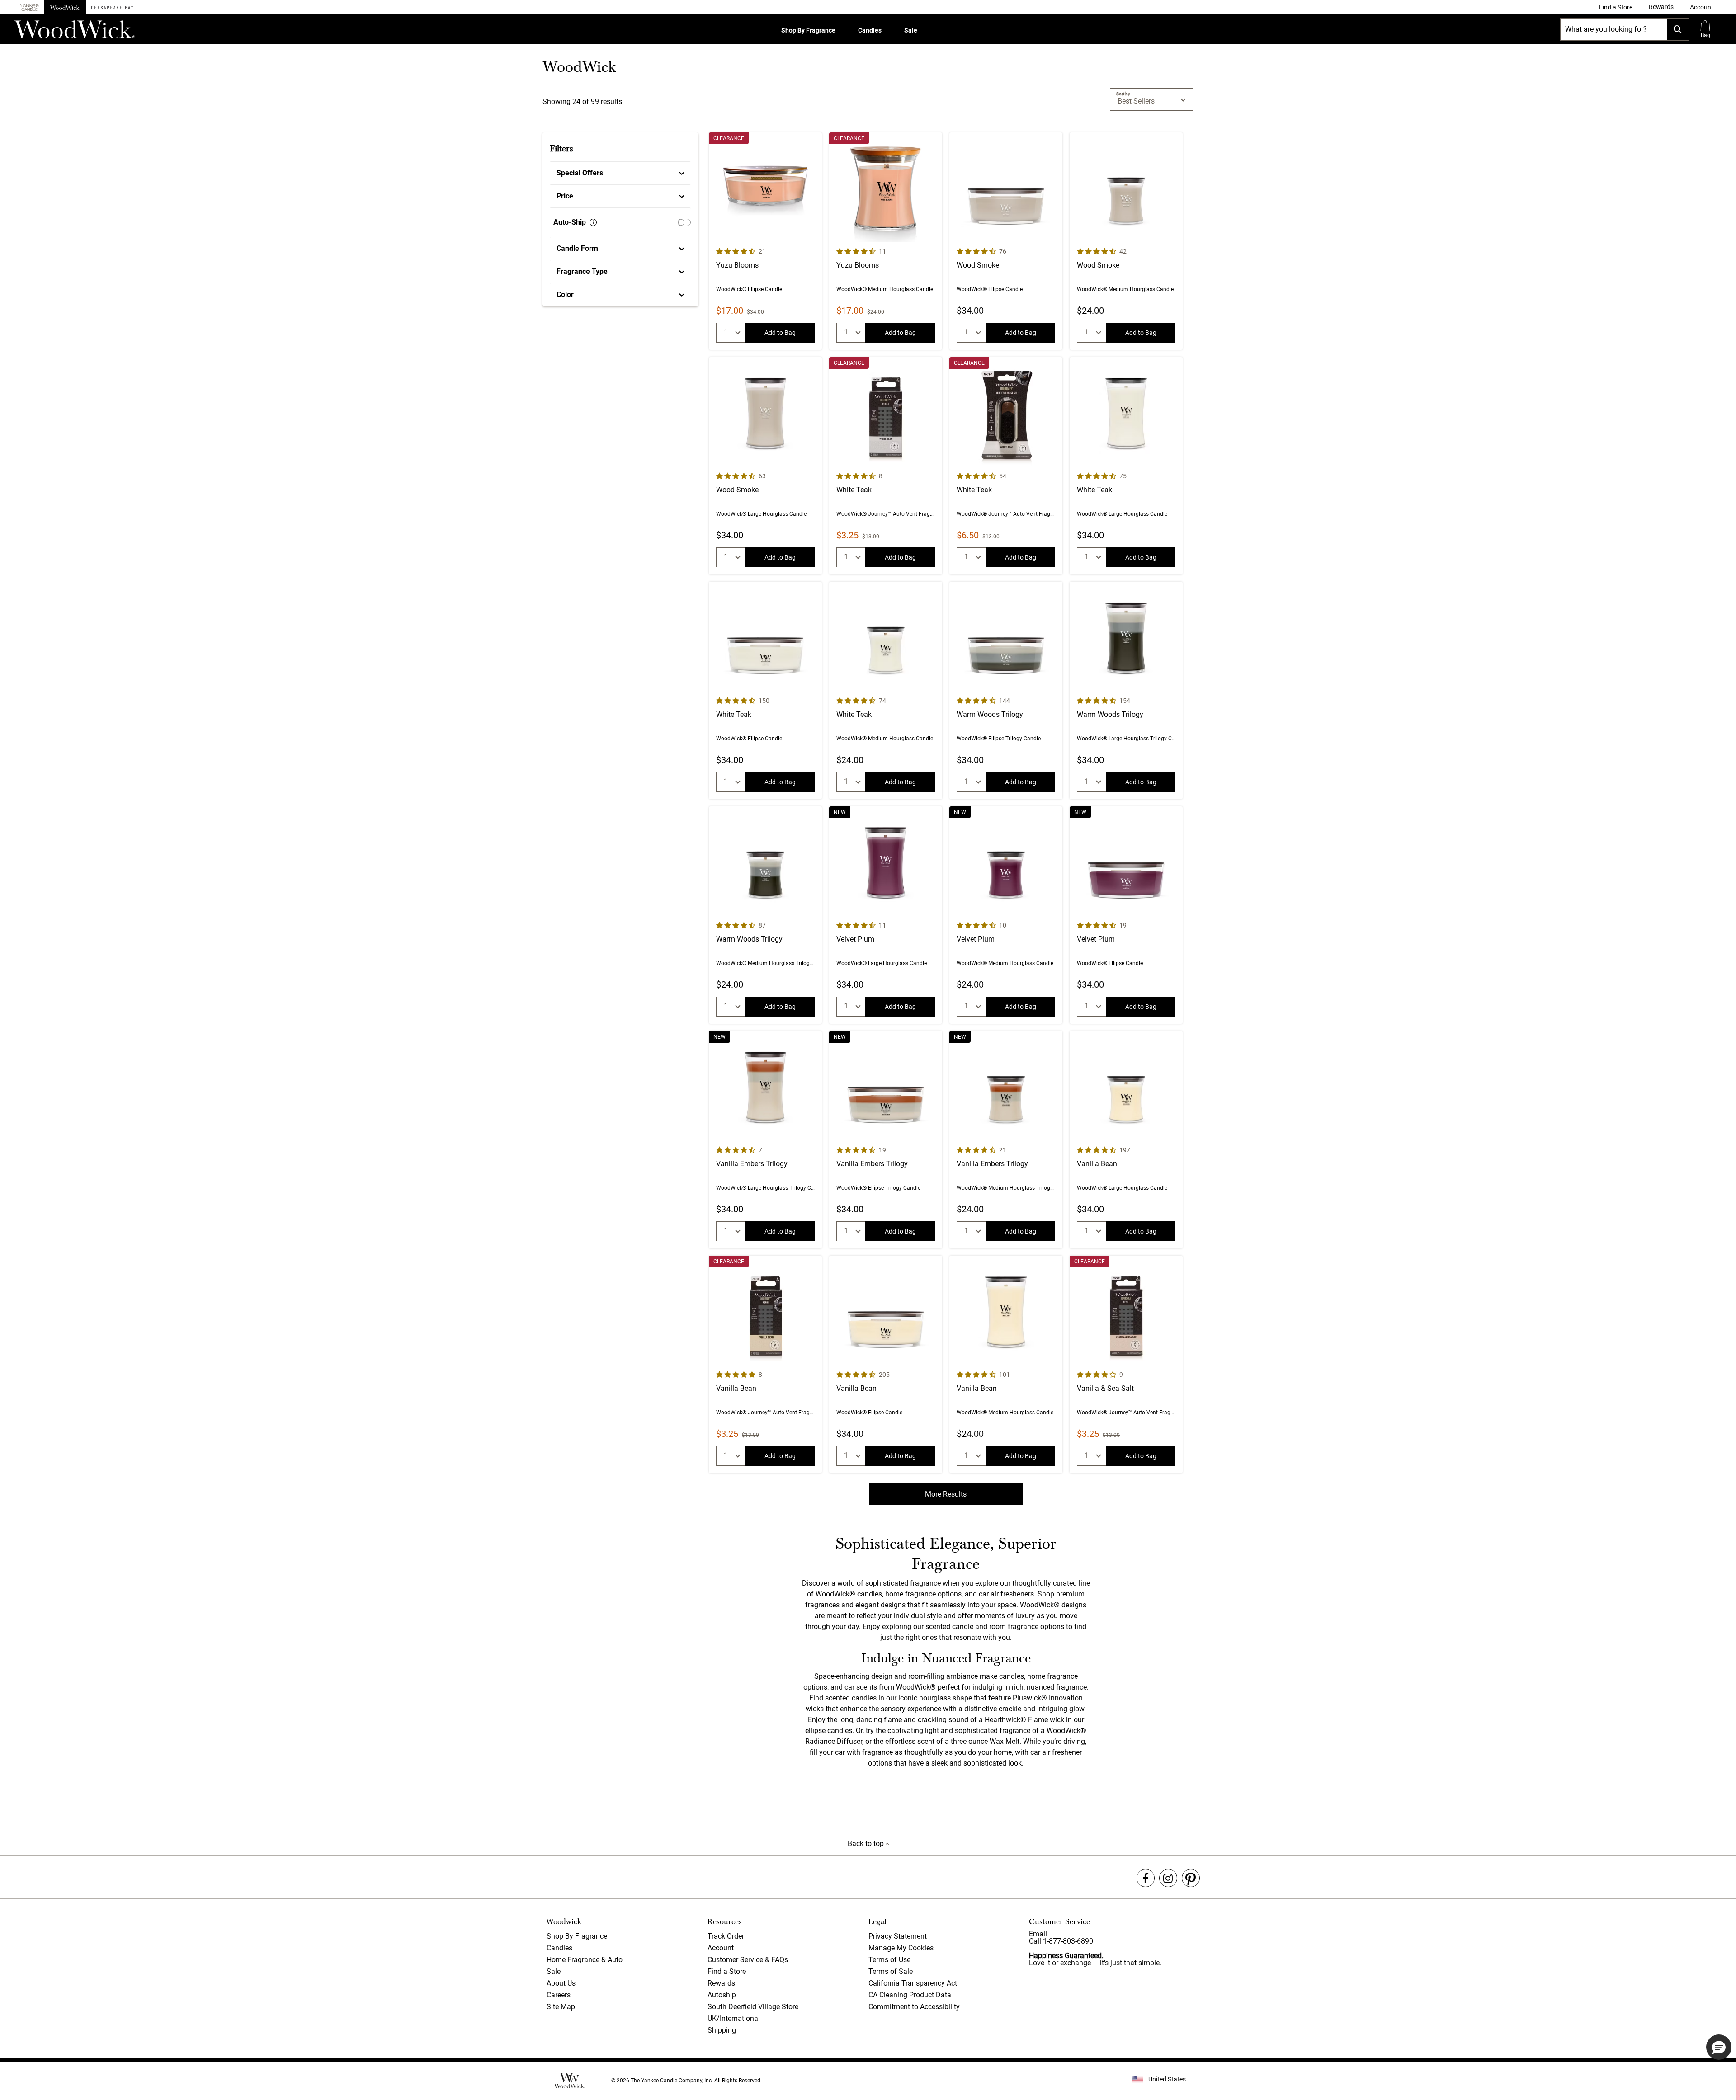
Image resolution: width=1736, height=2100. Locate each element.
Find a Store (727, 1971)
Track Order (726, 1936)
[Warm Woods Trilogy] (1006, 690)
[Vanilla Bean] (1126, 1140)
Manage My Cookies (901, 1948)
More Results (946, 1494)
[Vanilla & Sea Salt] (1126, 1364)
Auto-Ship (570, 222)
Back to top (867, 1843)
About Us (561, 1983)
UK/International (734, 2018)
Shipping (722, 2030)
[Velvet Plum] (886, 915)
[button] (1702, 7)
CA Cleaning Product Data (910, 1995)
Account (721, 1948)
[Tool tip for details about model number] (593, 222)
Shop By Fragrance (808, 30)
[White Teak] (886, 466)
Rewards (721, 1983)
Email (1038, 1934)
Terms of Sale (891, 1971)
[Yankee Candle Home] (29, 7)
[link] (1616, 7)
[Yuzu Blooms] (765, 241)
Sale (911, 30)
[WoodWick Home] (65, 7)
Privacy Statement (898, 1936)
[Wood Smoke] (1006, 241)
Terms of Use (889, 1960)
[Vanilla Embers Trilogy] (765, 1140)
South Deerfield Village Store (753, 2007)
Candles (870, 30)
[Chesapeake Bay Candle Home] (112, 7)
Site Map (561, 2007)
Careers (559, 1995)
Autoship (722, 1995)
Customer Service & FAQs (748, 1960)
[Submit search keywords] (1678, 29)
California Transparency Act (913, 1983)
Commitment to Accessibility (914, 2007)
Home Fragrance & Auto (585, 1960)
